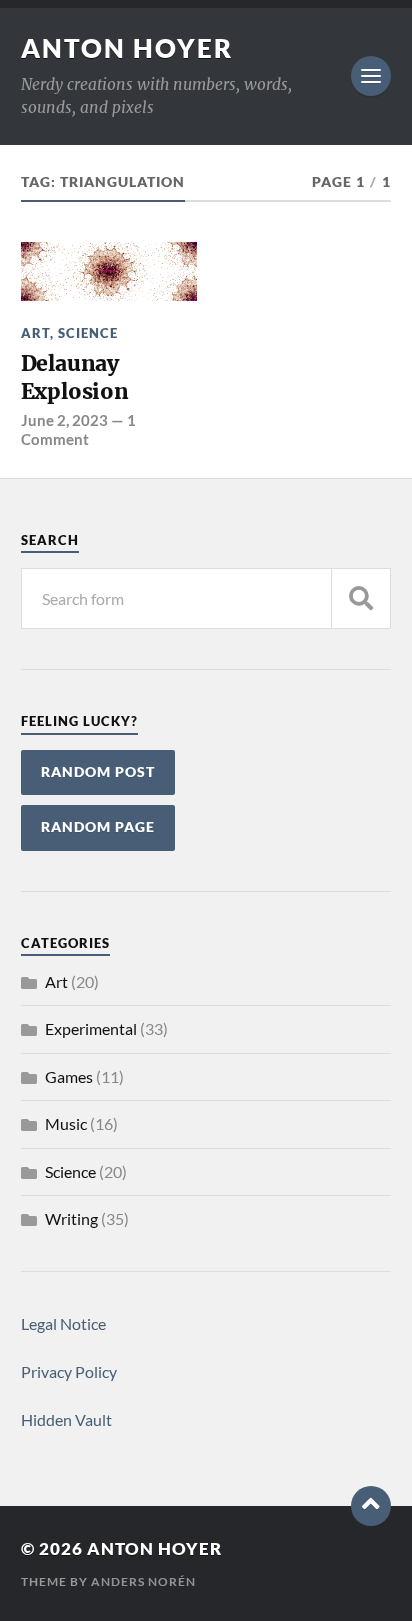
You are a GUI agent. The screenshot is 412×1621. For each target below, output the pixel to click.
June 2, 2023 (64, 420)
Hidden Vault (66, 1419)
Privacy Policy (69, 1371)
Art (35, 333)
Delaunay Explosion (75, 377)
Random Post (98, 772)
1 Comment (78, 429)
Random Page (98, 827)
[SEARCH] (361, 598)
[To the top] (371, 1506)
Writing (71, 1218)
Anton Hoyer (127, 48)
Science (88, 333)
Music (66, 1123)
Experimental (91, 1028)
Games (69, 1076)
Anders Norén (143, 1581)
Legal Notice (63, 1323)
